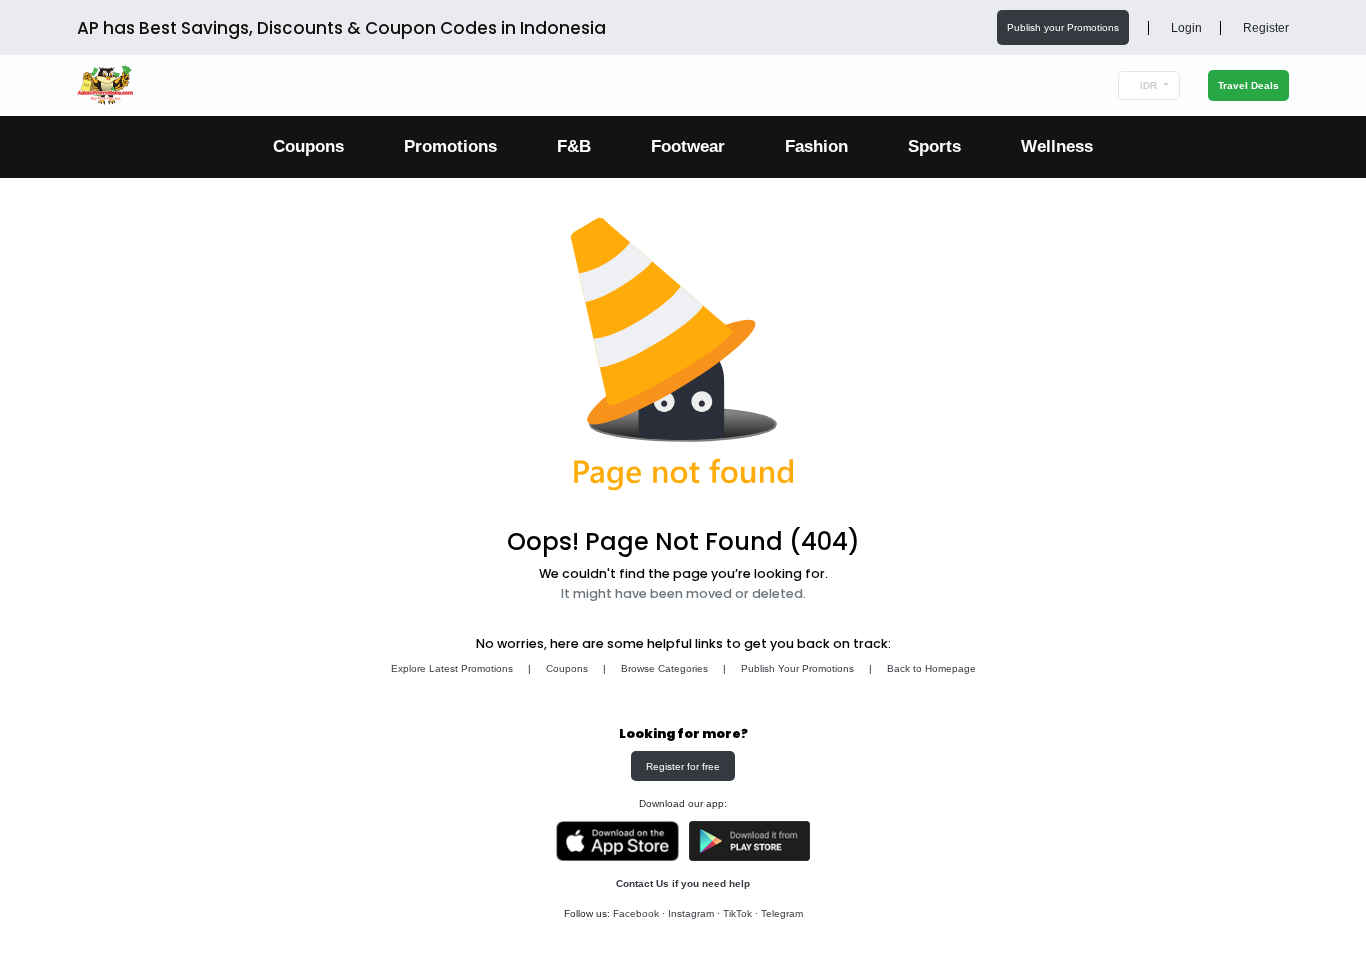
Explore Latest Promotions (452, 668)
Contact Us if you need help (683, 883)
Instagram (691, 913)
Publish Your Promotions (797, 668)
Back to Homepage (931, 668)
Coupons (308, 146)
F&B (574, 146)
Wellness (1057, 146)
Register (1264, 28)
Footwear (688, 146)
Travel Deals (1248, 85)
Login (1185, 28)
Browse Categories (664, 668)
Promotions (450, 146)
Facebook (636, 913)
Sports (934, 146)
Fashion (816, 146)
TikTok (737, 913)
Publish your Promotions (1063, 27)
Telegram (782, 913)
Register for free (683, 766)
